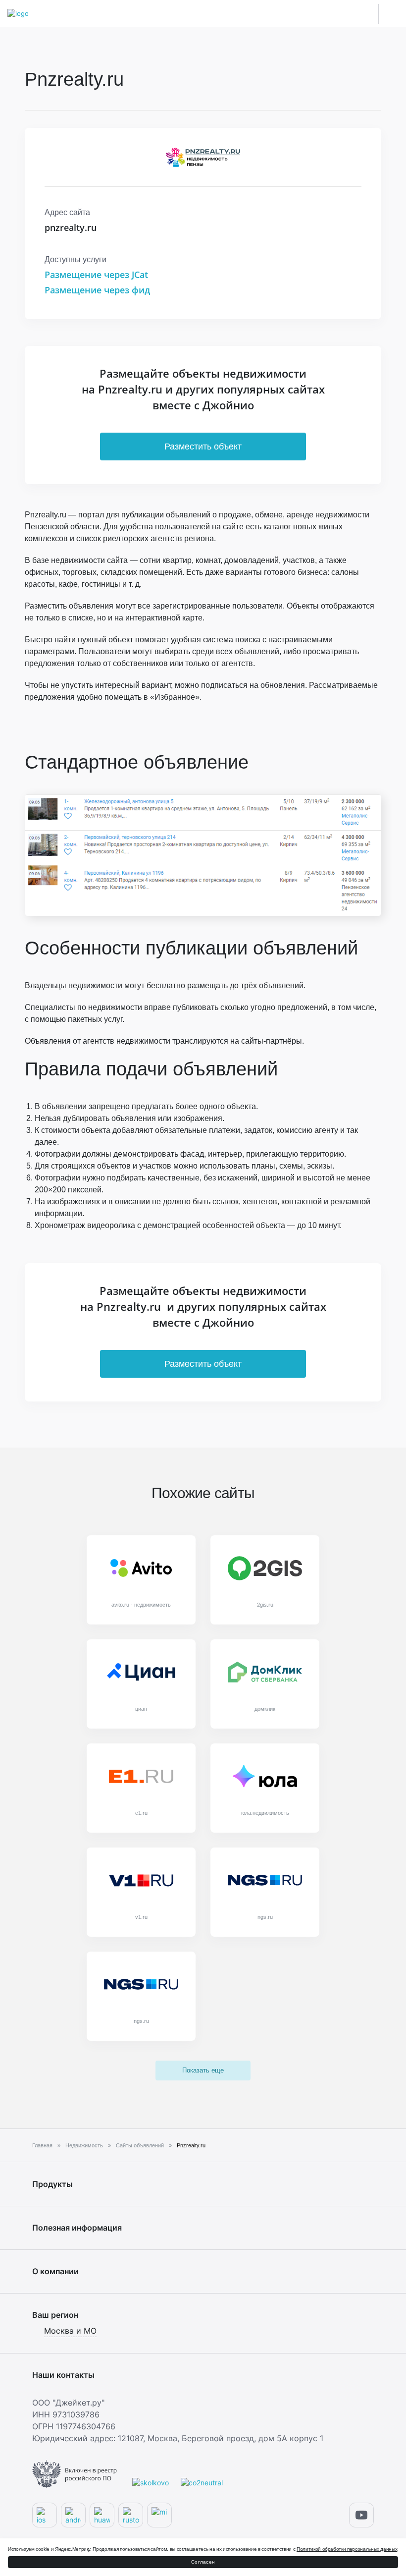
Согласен (203, 2562)
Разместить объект (203, 447)
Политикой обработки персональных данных (347, 2549)
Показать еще (203, 2070)
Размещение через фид (97, 290)
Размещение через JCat (96, 275)
